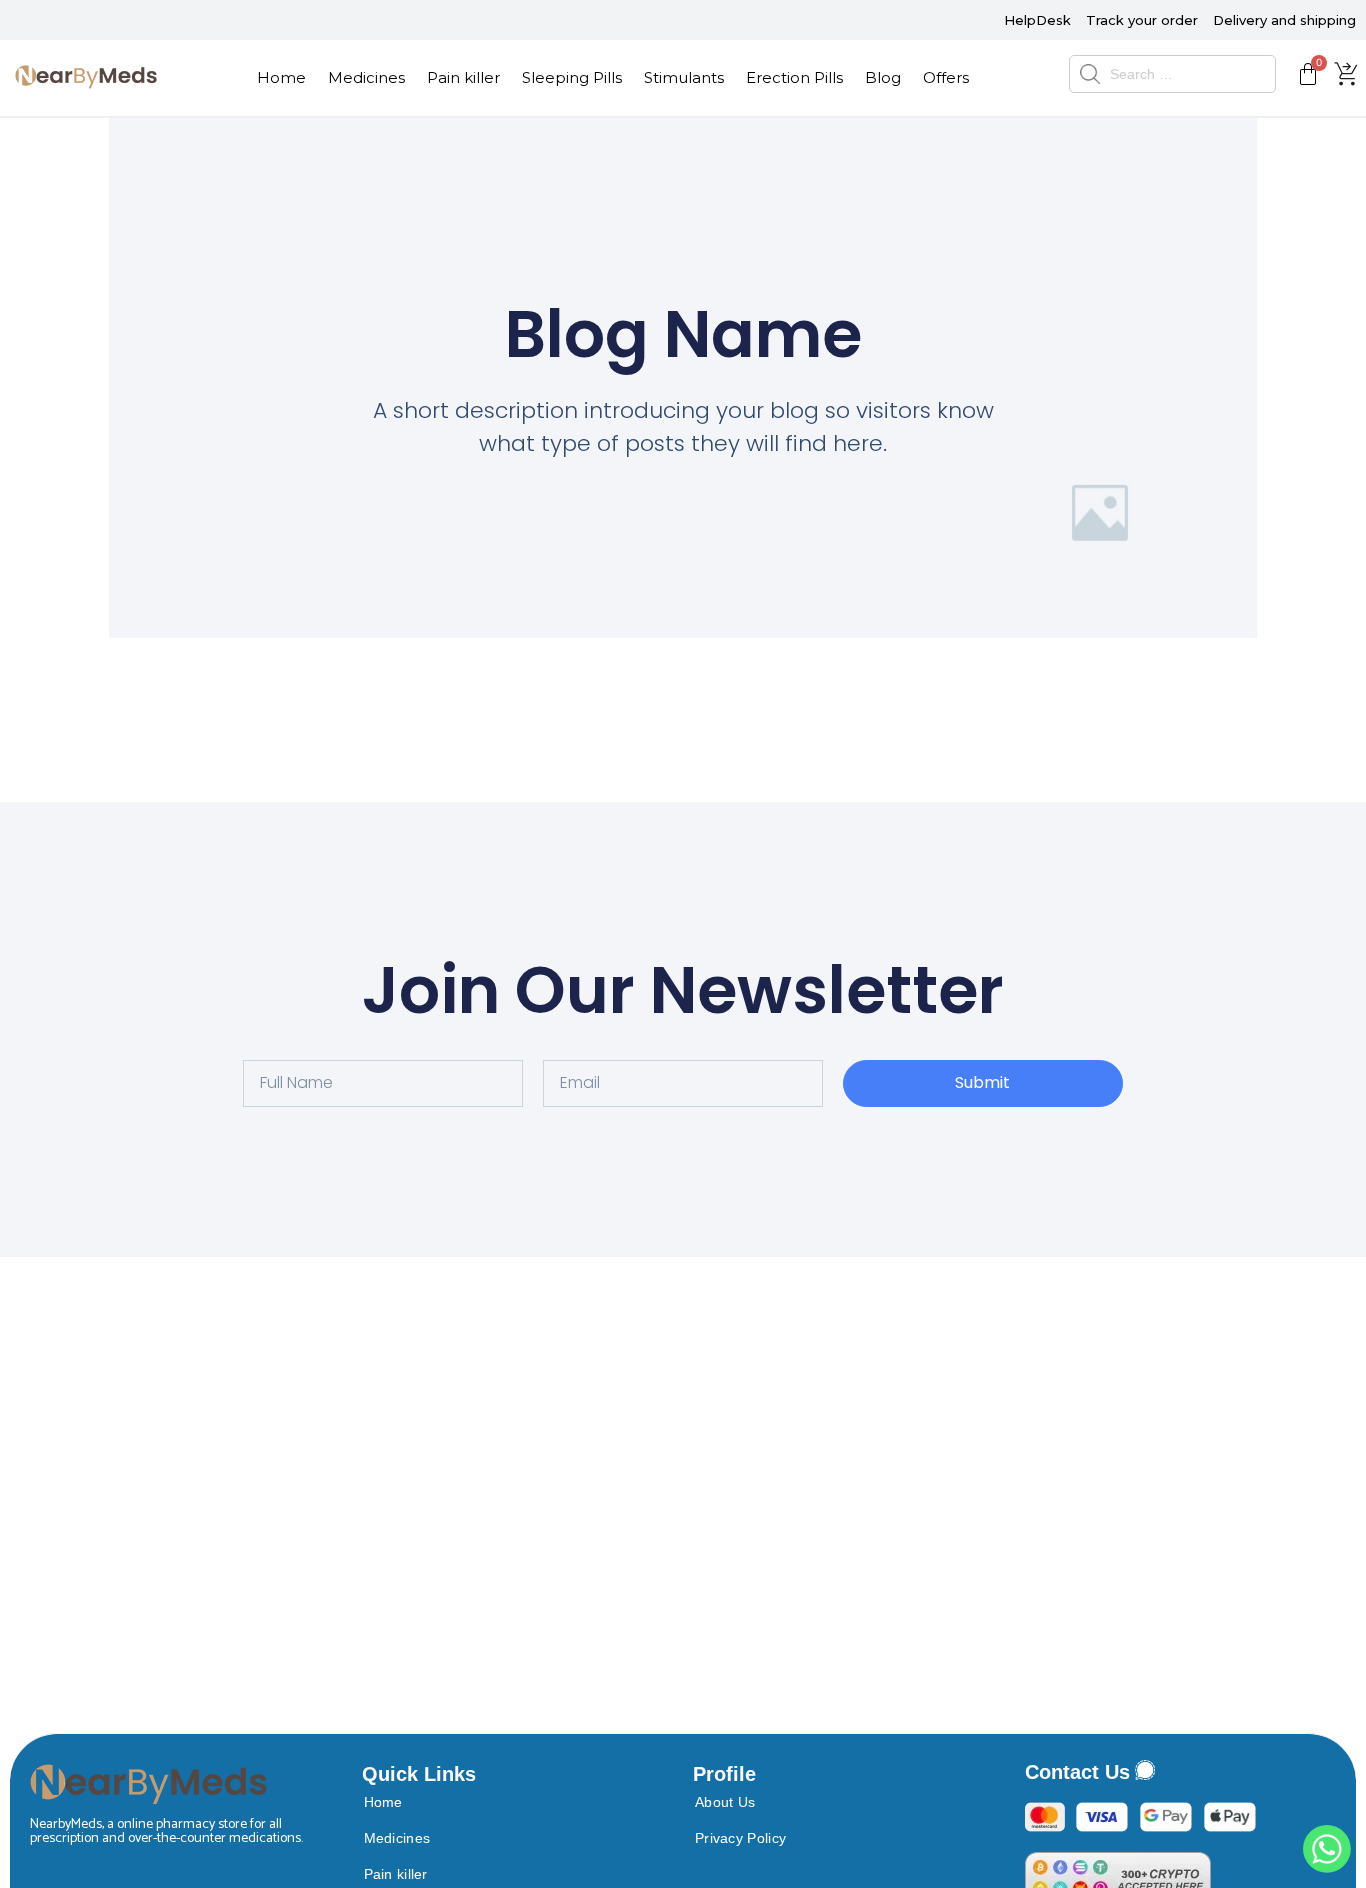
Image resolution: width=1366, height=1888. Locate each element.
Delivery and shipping (1284, 20)
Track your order (1142, 20)
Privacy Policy (740, 1838)
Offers (946, 77)
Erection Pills (794, 77)
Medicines (366, 77)
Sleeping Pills (572, 77)
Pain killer (463, 77)
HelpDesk (1037, 20)
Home (281, 77)
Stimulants (684, 77)
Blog (883, 77)
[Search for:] (1172, 74)
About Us (725, 1802)
